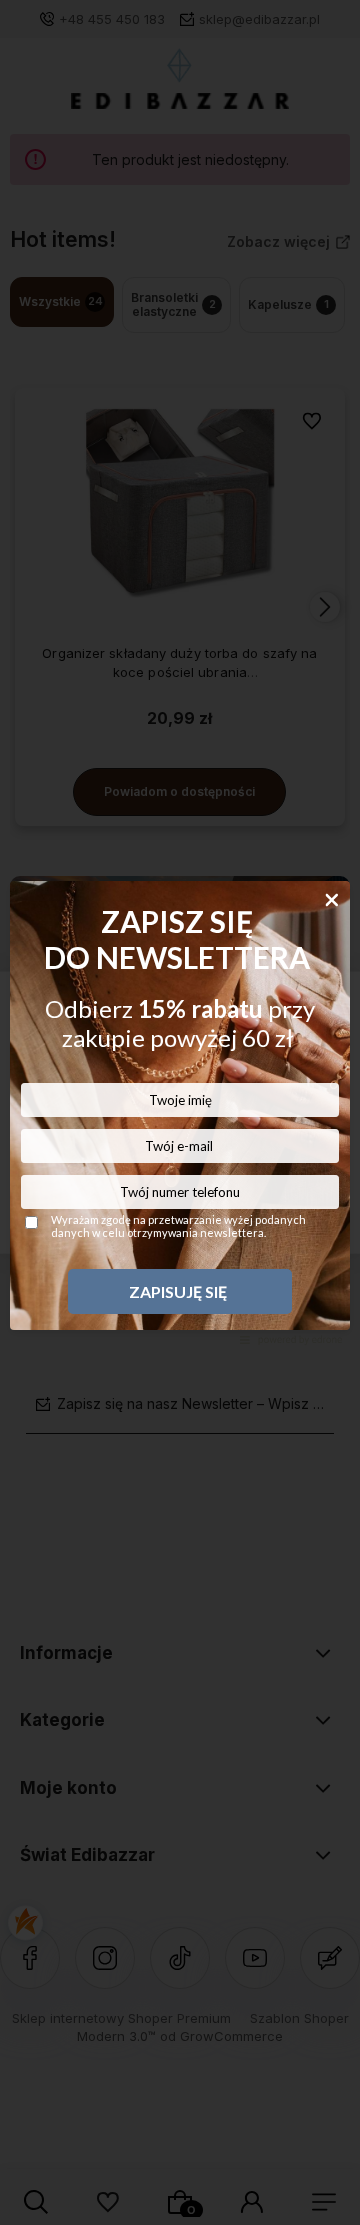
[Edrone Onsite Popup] (180, 1112)
